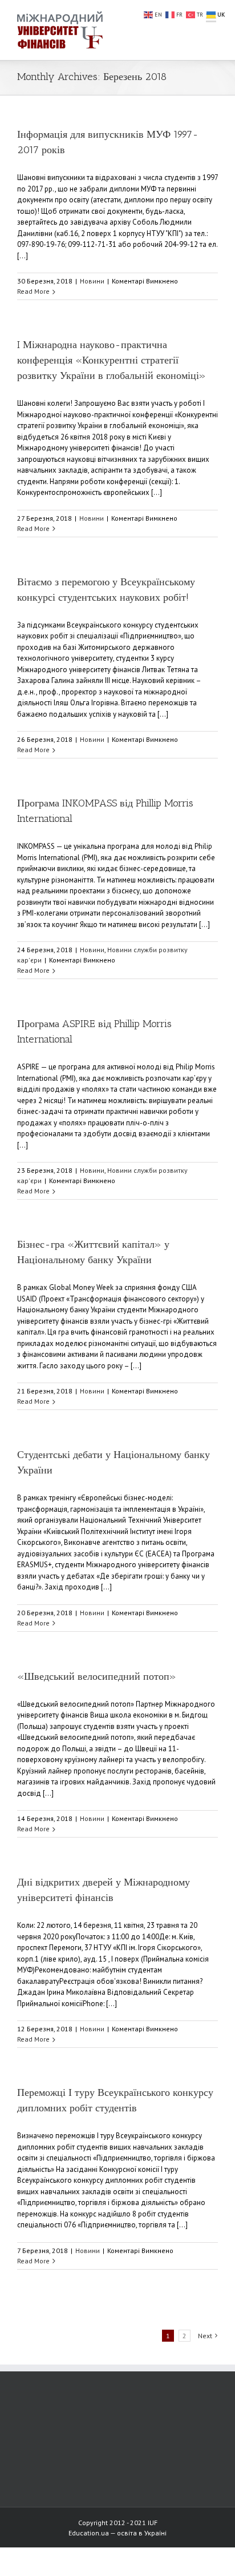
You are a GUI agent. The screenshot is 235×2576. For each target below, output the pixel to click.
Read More (33, 291)
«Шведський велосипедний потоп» (97, 1676)
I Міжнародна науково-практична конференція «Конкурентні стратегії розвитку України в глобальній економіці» (112, 360)
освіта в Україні (142, 2533)
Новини (92, 281)
